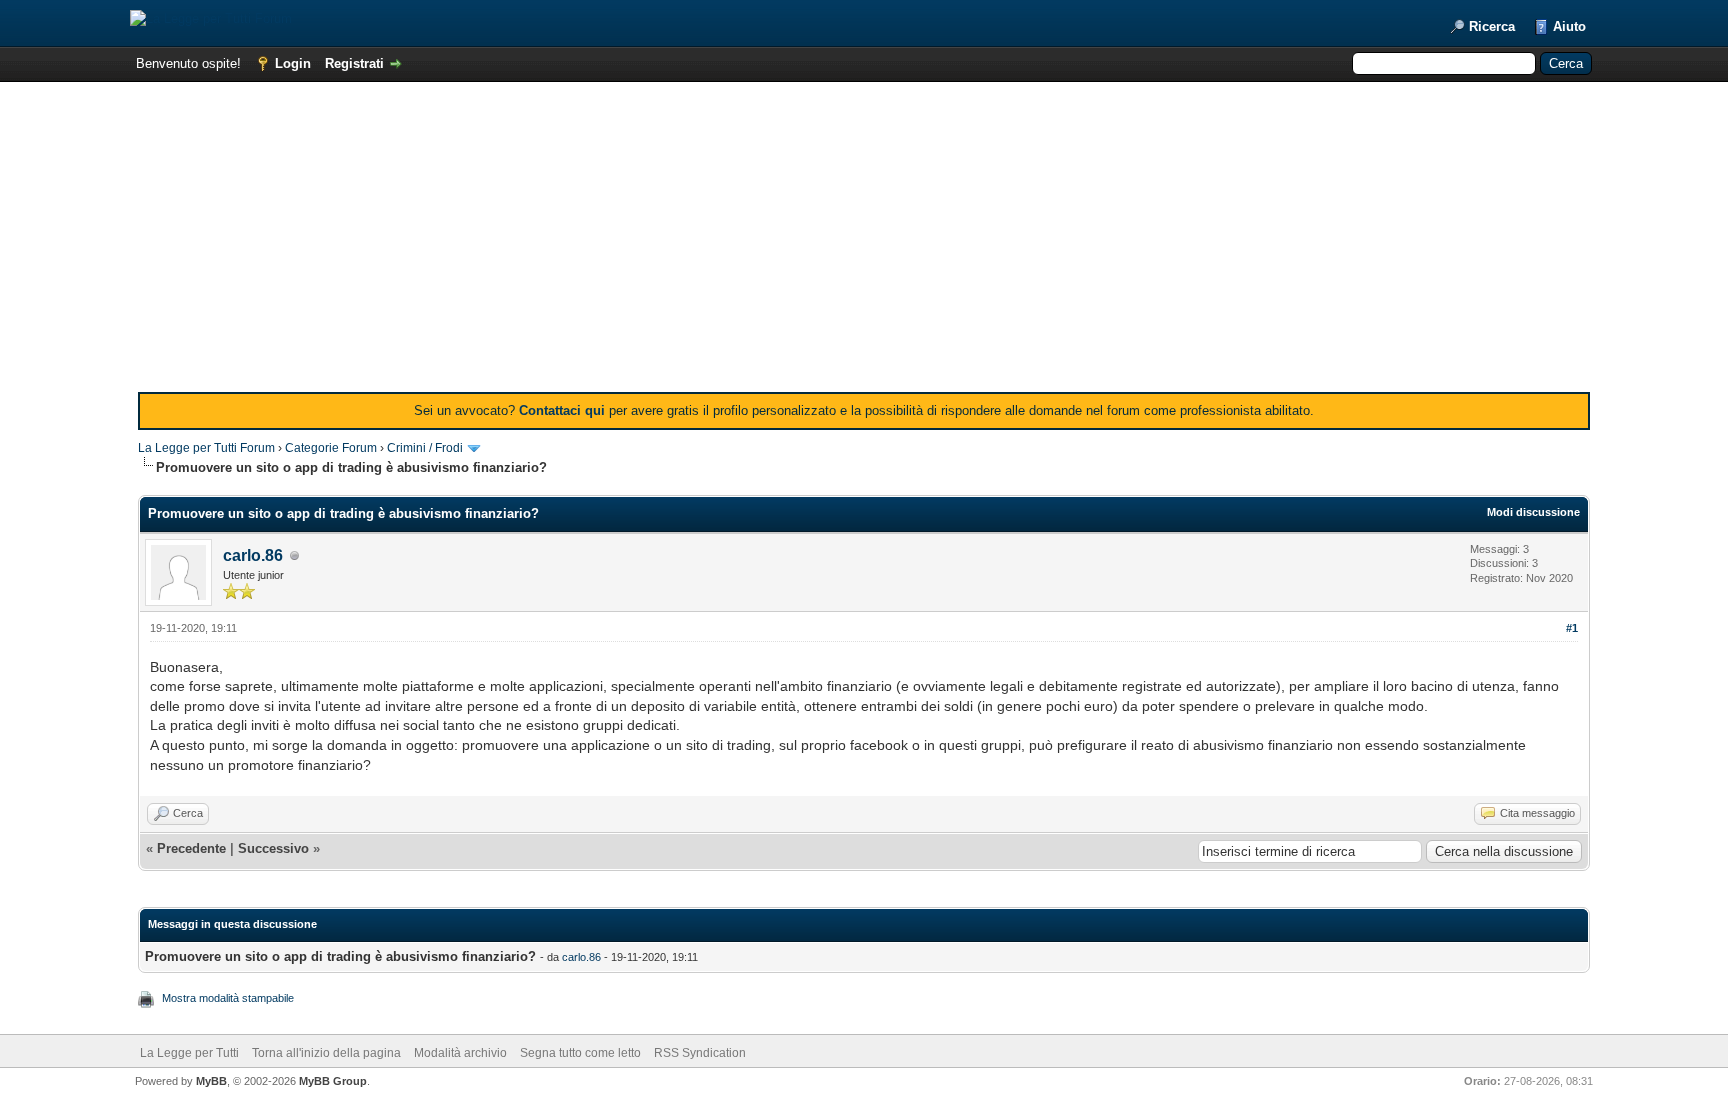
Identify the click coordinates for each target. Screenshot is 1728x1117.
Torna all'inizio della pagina (326, 1053)
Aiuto (1569, 26)
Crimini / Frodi (425, 448)
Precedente (191, 848)
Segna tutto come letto (580, 1053)
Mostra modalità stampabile (228, 998)
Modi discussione (1533, 512)
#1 (1572, 628)
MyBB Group (333, 1081)
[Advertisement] (864, 242)
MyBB (211, 1081)
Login (293, 63)
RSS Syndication (700, 1053)
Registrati (354, 63)
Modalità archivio (460, 1053)
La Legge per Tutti (189, 1053)
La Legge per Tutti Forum (206, 448)
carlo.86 (253, 555)
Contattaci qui (562, 410)
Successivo (273, 848)
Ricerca (1492, 26)
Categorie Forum (331, 448)
